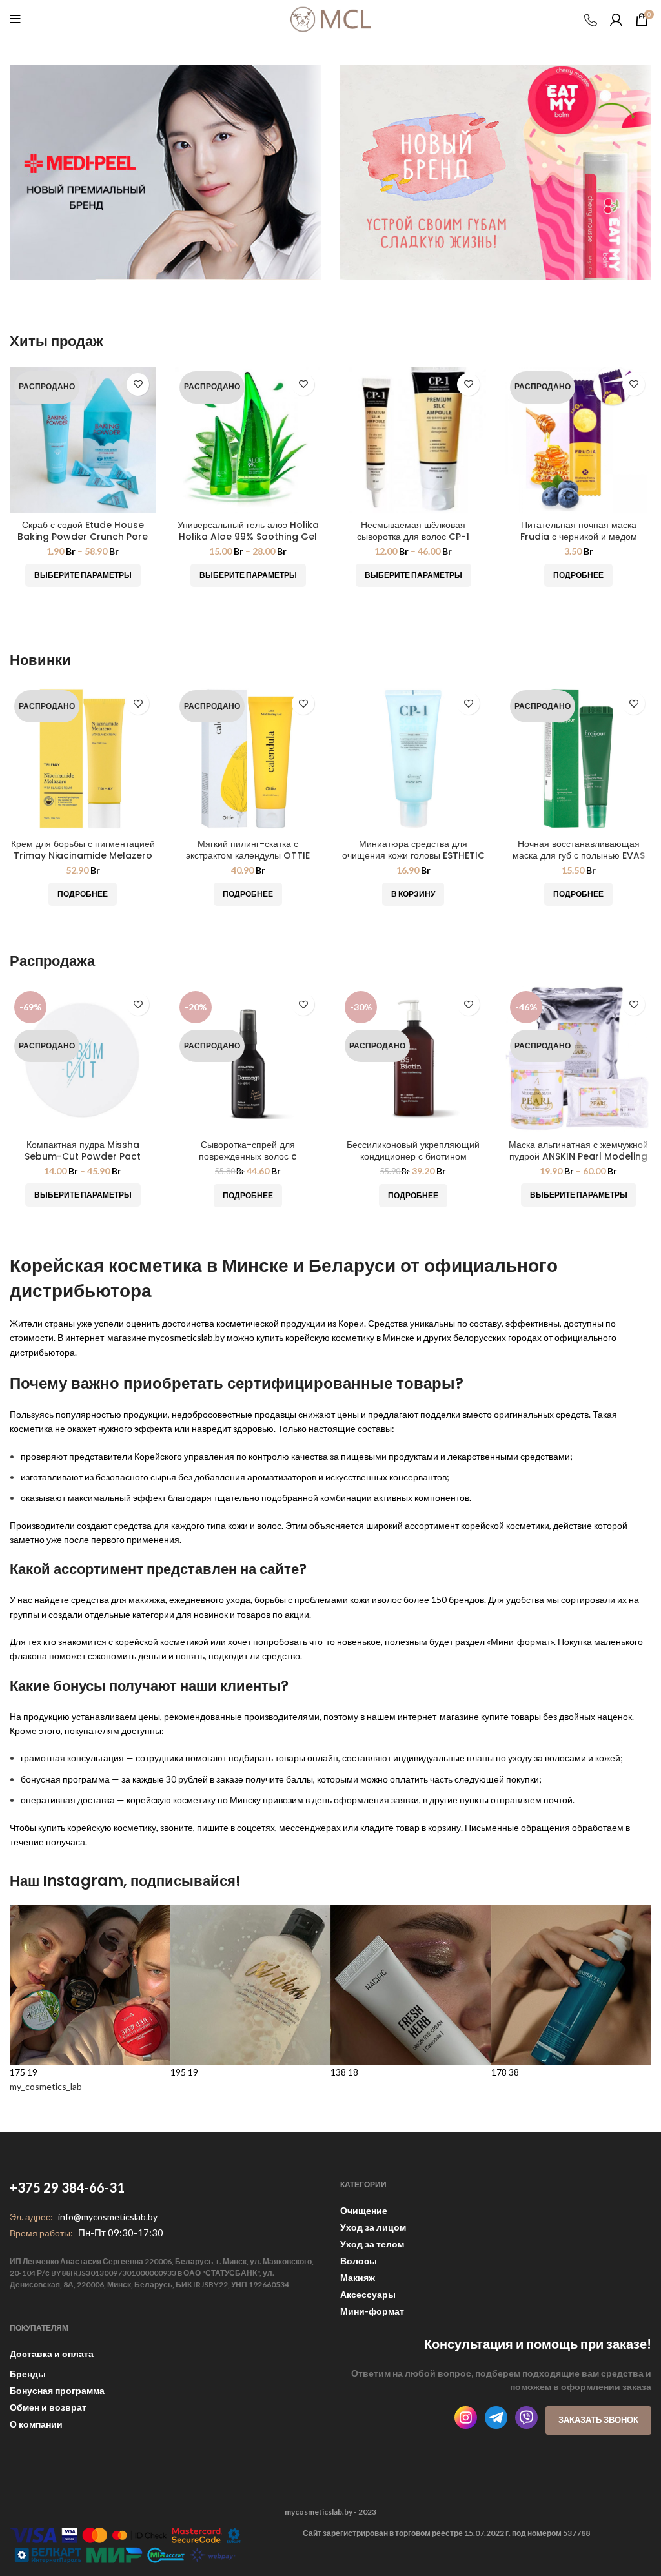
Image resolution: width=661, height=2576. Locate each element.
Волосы (359, 2261)
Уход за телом (372, 2244)
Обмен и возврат (48, 2407)
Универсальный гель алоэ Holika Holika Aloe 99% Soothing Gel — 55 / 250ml (248, 537)
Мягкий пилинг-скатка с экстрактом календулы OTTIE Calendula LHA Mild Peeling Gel (248, 855)
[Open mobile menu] (15, 19)
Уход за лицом (373, 2227)
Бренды (28, 2374)
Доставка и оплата (52, 2354)
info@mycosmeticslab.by (108, 2217)
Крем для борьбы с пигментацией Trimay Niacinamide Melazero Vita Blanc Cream (83, 855)
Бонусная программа (57, 2390)
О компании (36, 2424)
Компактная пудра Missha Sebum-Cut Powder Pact (83, 1150)
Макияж (358, 2277)
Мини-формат (372, 2311)
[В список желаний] (138, 384)
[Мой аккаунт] (616, 19)
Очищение (364, 2210)
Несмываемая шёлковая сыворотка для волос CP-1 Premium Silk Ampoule (413, 537)
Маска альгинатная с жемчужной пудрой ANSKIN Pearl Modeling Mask (578, 1156)
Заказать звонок (598, 2420)
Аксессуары (368, 2294)
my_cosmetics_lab (46, 2086)
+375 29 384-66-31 (67, 2187)
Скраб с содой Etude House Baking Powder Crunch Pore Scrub (83, 537)
